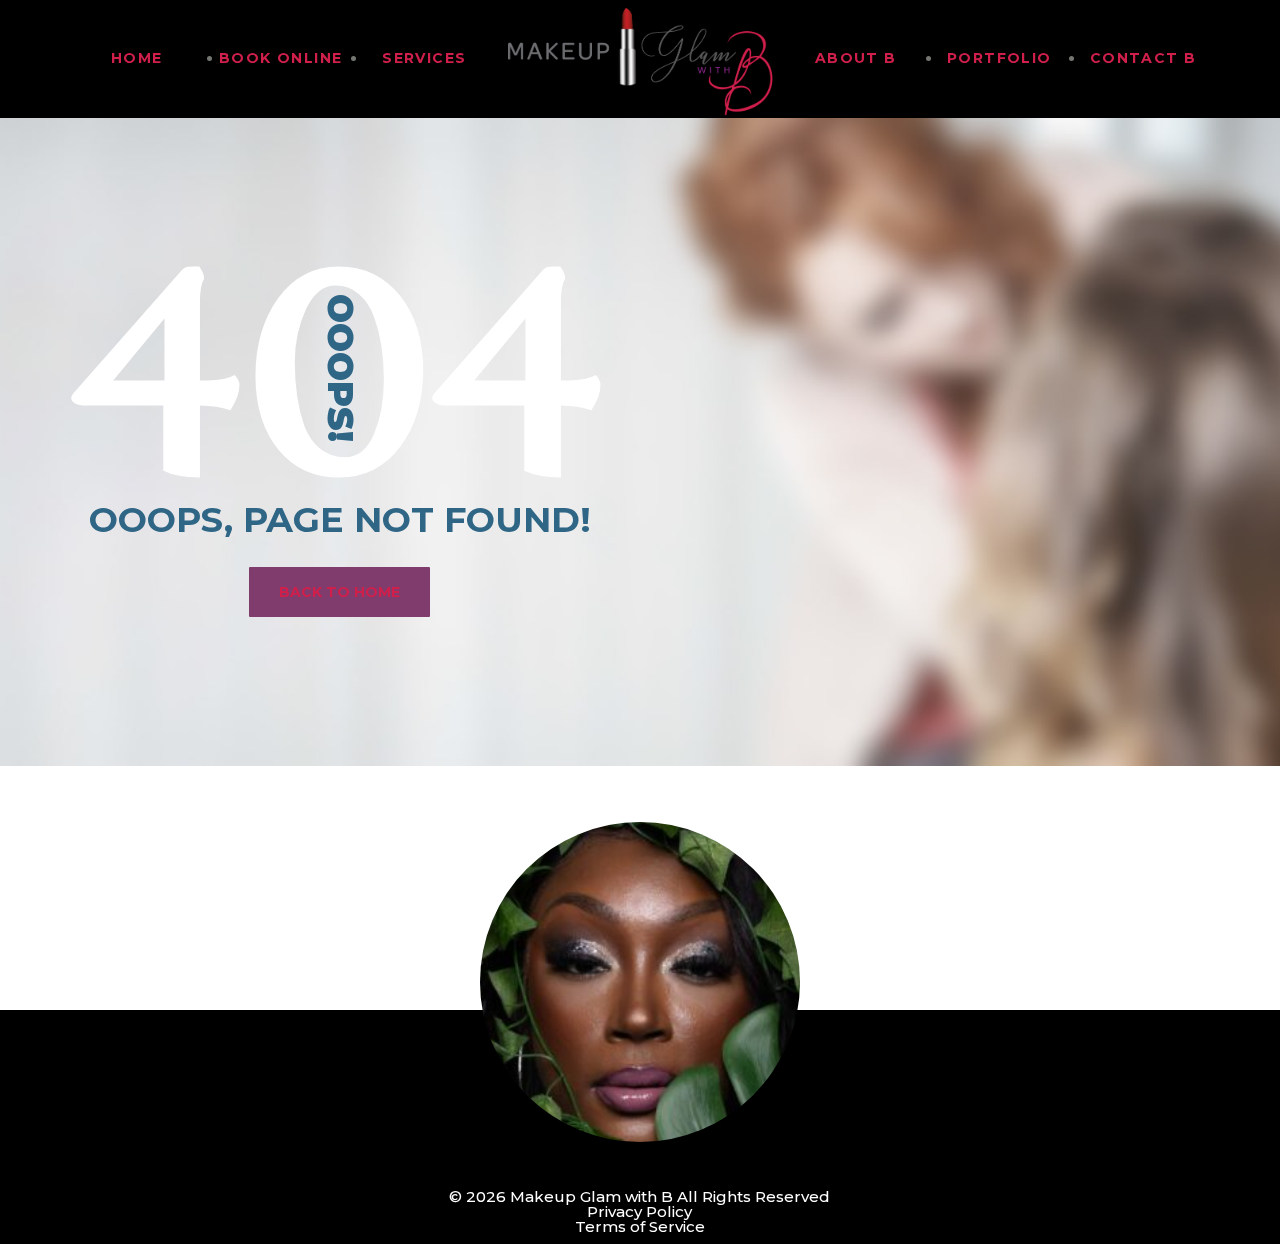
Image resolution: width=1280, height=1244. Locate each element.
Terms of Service (640, 1226)
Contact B (1143, 58)
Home (137, 58)
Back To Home (339, 592)
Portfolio (999, 58)
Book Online (280, 58)
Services (424, 58)
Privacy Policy (639, 1211)
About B (856, 58)
